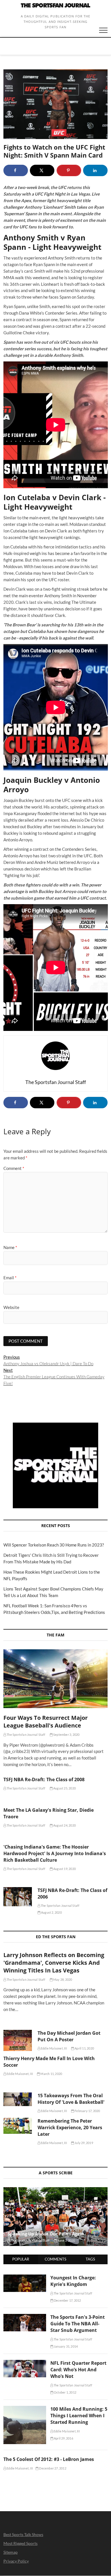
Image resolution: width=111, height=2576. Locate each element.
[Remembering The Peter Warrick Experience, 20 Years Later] (18, 2126)
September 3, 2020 (66, 1735)
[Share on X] (42, 170)
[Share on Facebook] (16, 170)
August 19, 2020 (64, 1869)
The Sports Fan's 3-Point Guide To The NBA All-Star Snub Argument (78, 2324)
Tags (90, 2259)
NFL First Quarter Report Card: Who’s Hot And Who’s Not (78, 2370)
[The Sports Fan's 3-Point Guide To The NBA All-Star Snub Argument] (25, 2317)
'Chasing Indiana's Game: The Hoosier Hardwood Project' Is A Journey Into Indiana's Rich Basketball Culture (55, 1853)
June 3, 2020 (66, 2240)
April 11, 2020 (84, 2048)
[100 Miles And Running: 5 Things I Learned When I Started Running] (25, 2409)
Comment (14, 1168)
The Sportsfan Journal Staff (26, 1735)
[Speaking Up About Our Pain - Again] (56, 2217)
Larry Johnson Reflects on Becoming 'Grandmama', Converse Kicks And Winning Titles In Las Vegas (54, 1963)
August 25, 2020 (64, 1788)
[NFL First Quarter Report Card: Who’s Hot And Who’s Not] (25, 2363)
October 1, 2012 (65, 2392)
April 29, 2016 (63, 2438)
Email (10, 1278)
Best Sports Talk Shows (23, 2534)
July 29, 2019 (84, 2143)
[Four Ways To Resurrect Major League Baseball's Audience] (56, 1679)
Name (10, 1247)
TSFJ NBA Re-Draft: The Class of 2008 (44, 1779)
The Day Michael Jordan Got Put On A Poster (69, 2036)
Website (11, 1307)
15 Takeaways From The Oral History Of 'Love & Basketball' (71, 2099)
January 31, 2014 (65, 2346)
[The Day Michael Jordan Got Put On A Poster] (18, 2040)
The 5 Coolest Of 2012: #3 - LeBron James (49, 2459)
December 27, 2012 (52, 2468)
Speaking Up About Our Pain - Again (46, 2234)
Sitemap (11, 2552)
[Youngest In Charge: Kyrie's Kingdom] (25, 2278)
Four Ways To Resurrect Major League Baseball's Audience (46, 1722)
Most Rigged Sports (20, 2543)
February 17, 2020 (87, 2111)
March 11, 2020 (51, 2074)
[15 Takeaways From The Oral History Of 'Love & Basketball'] (18, 2099)
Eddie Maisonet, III (54, 2048)
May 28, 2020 (62, 1979)
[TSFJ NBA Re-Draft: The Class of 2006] (18, 1897)
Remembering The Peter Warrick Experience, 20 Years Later (70, 2127)
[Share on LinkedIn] (95, 170)
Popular (21, 2259)
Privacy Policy (16, 2561)
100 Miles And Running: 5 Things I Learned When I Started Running (79, 2416)
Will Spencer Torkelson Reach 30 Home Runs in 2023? (54, 1545)
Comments (55, 2259)
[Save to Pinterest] (69, 170)
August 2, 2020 (51, 1912)
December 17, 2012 (67, 2300)
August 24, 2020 (64, 1825)
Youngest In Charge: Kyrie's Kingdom (73, 2281)
